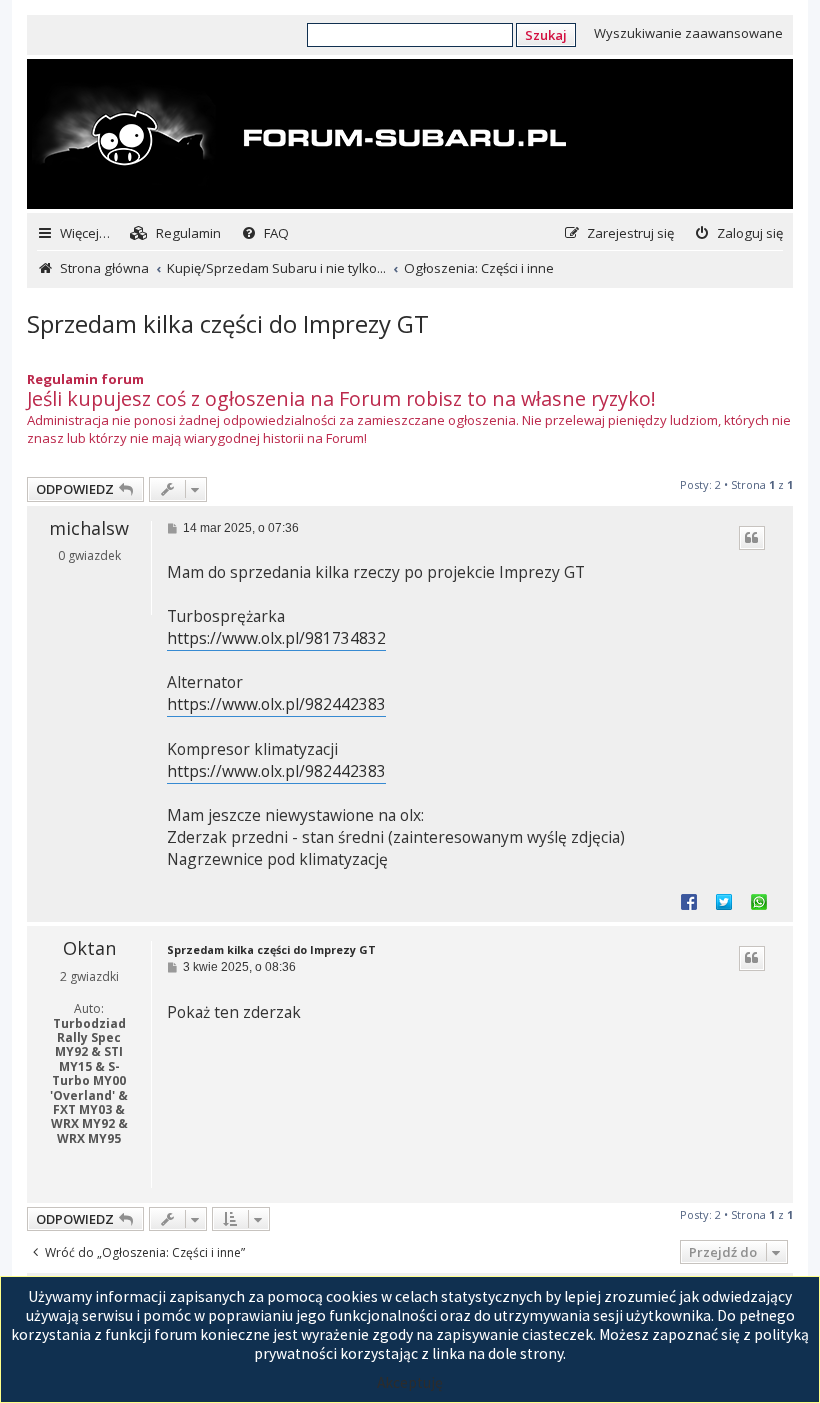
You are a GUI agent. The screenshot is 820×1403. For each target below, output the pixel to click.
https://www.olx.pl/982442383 (276, 704)
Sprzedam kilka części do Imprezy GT (228, 323)
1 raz (111, 1176)
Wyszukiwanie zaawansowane (688, 33)
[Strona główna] (299, 136)
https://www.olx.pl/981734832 (276, 638)
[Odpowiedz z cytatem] (752, 538)
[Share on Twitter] (724, 901)
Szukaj (546, 35)
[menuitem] (175, 233)
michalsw (89, 528)
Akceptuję (410, 1382)
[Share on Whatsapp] (759, 901)
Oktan (89, 948)
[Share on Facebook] (689, 901)
